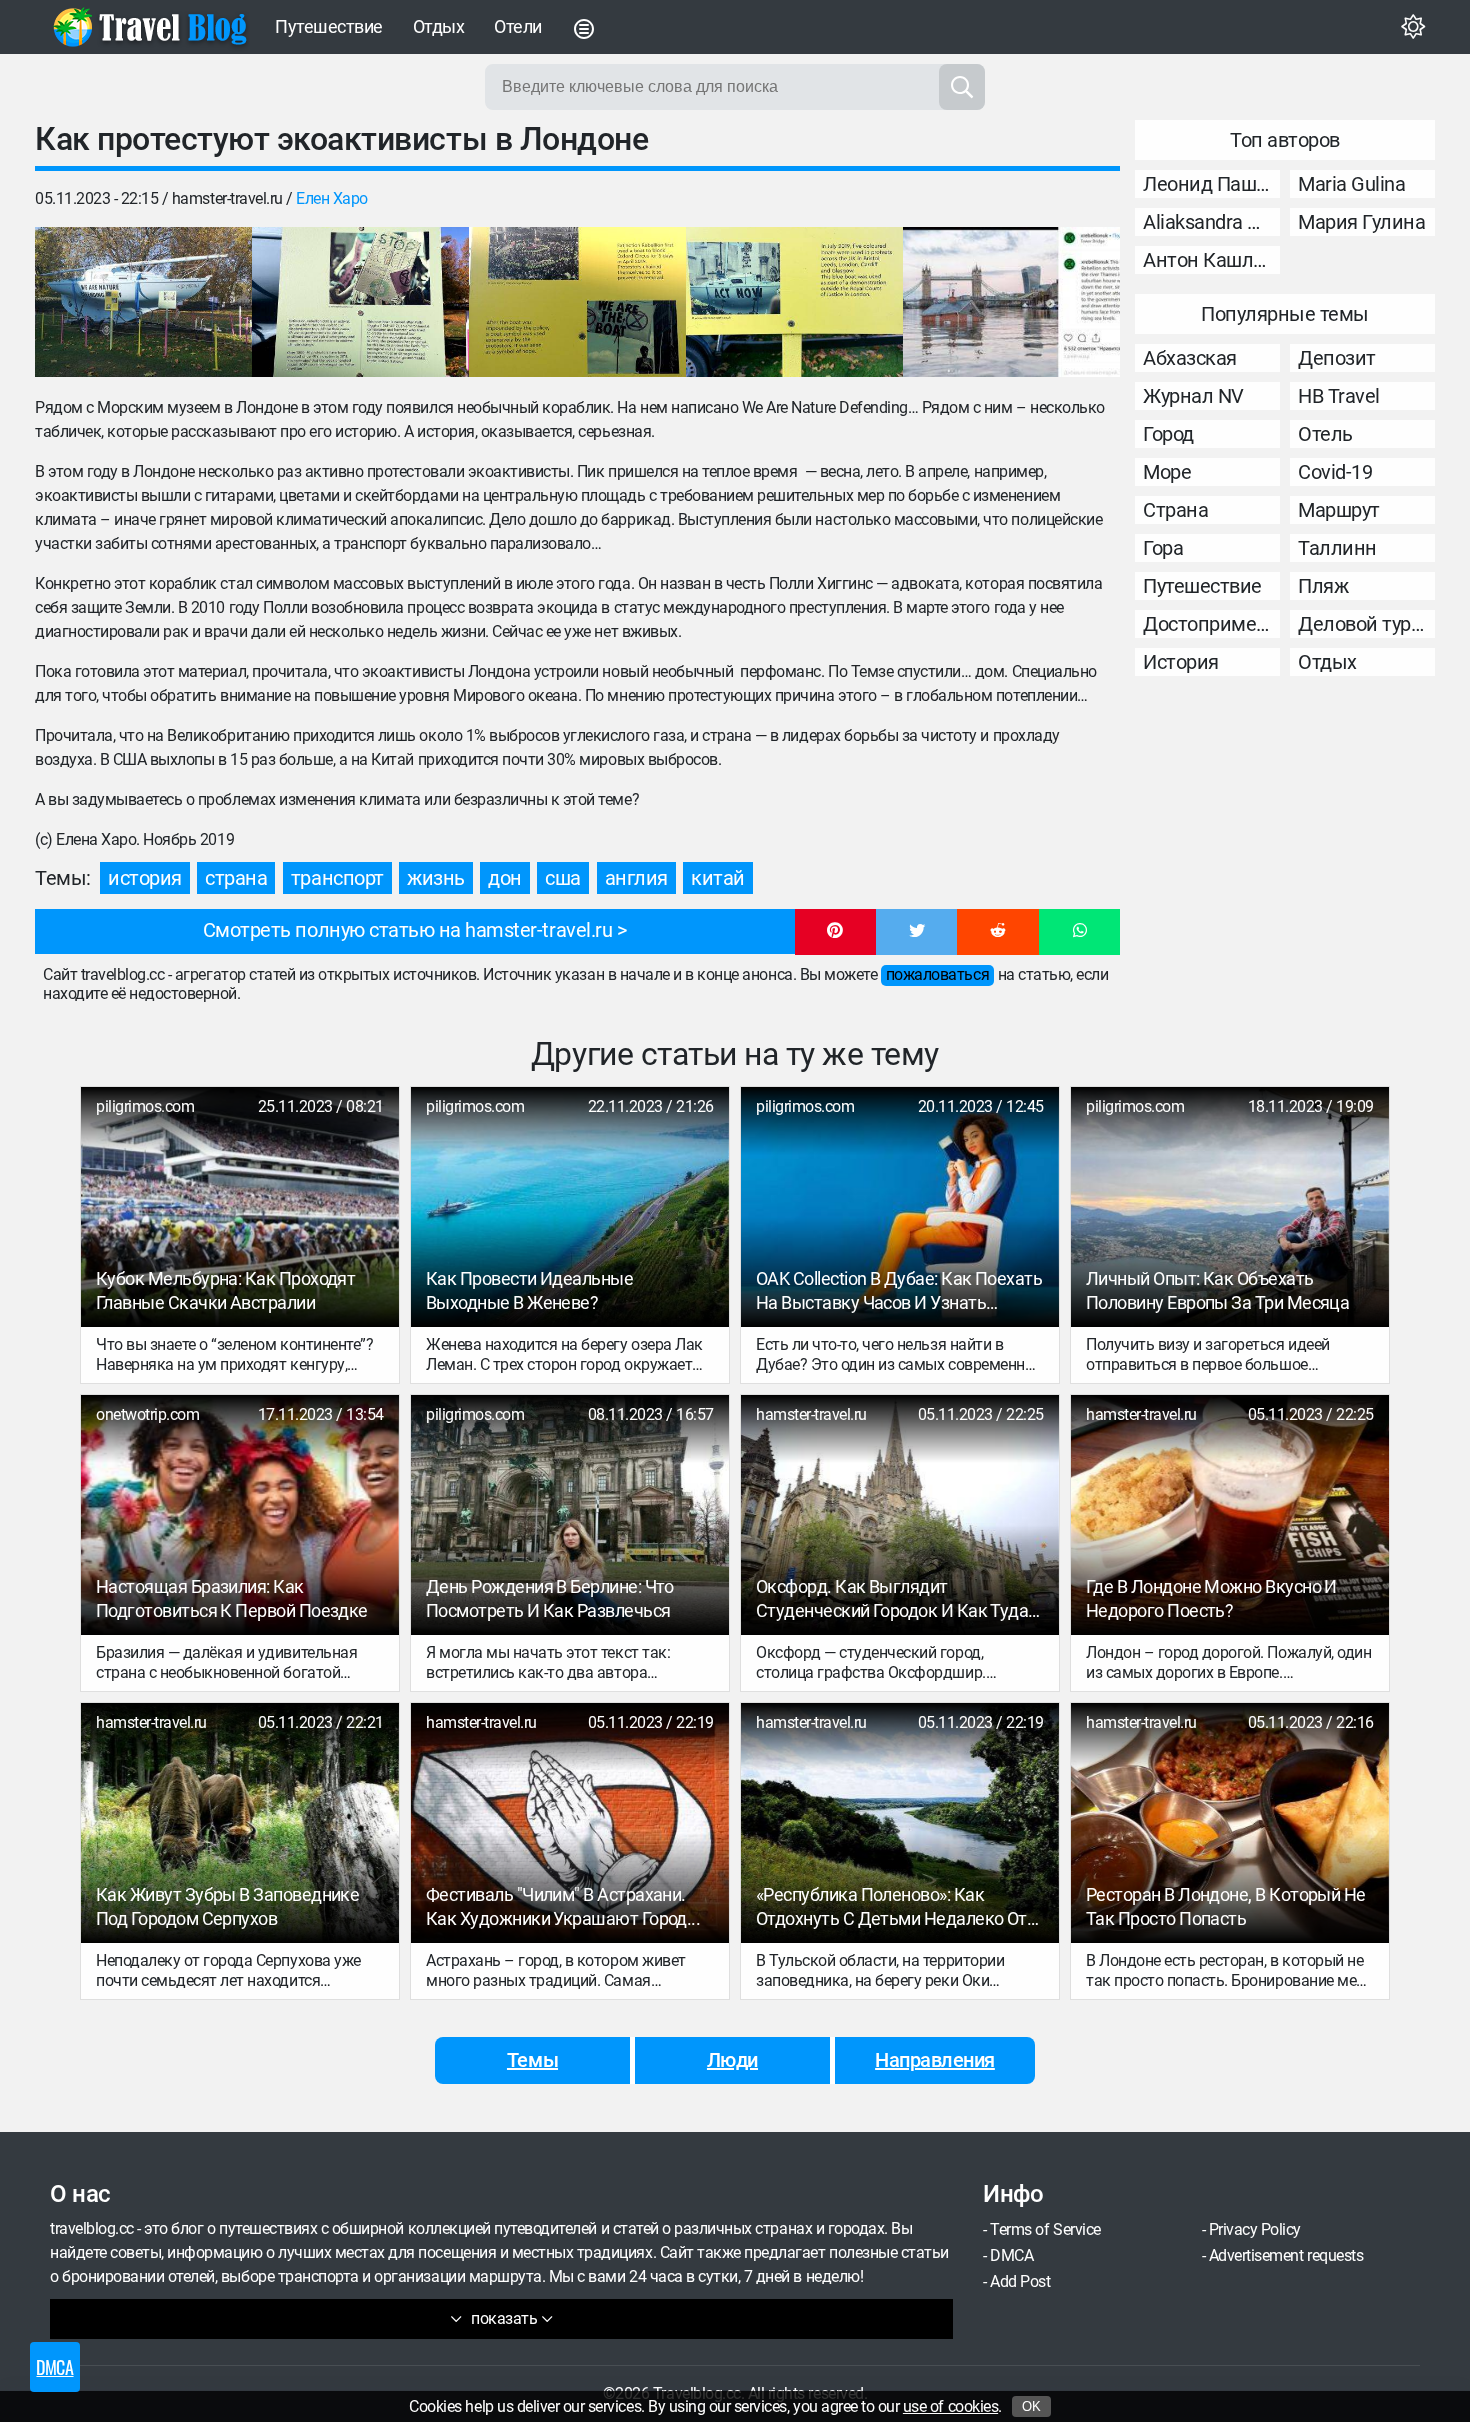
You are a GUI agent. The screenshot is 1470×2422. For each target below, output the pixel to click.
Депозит (1337, 358)
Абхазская (1190, 358)
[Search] (962, 87)
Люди (732, 2060)
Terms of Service (1045, 2229)
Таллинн (1337, 548)
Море (1167, 472)
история (145, 878)
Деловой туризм (1366, 624)
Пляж (1323, 586)
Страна (1175, 510)
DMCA (1011, 2255)
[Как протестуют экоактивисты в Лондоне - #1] (143, 302)
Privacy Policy (1255, 2229)
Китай (718, 878)
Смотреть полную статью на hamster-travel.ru (407, 930)
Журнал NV (1193, 396)
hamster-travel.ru (227, 198)
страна (236, 878)
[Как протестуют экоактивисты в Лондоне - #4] (794, 302)
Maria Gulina (1351, 184)
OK (1031, 2406)
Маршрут (1339, 510)
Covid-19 (1335, 472)
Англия (636, 878)
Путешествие (329, 26)
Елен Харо (332, 198)
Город (1168, 434)
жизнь (436, 878)
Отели (518, 26)
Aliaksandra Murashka (1211, 222)
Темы (532, 2060)
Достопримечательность (1211, 624)
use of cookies (950, 2406)
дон (505, 878)
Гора (1163, 548)
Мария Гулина (1361, 222)
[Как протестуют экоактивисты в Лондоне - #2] (360, 302)
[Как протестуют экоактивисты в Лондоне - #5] (1011, 302)
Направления (935, 2060)
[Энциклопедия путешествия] (150, 27)
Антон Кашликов (1211, 260)
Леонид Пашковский (1211, 184)
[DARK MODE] (1413, 27)
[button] (835, 932)
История (1181, 662)
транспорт (337, 878)
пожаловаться (937, 974)
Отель (1325, 434)
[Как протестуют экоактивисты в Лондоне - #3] (577, 302)
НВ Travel (1339, 396)
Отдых (439, 26)
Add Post (1020, 2281)
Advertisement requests (1286, 2255)
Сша (563, 878)
